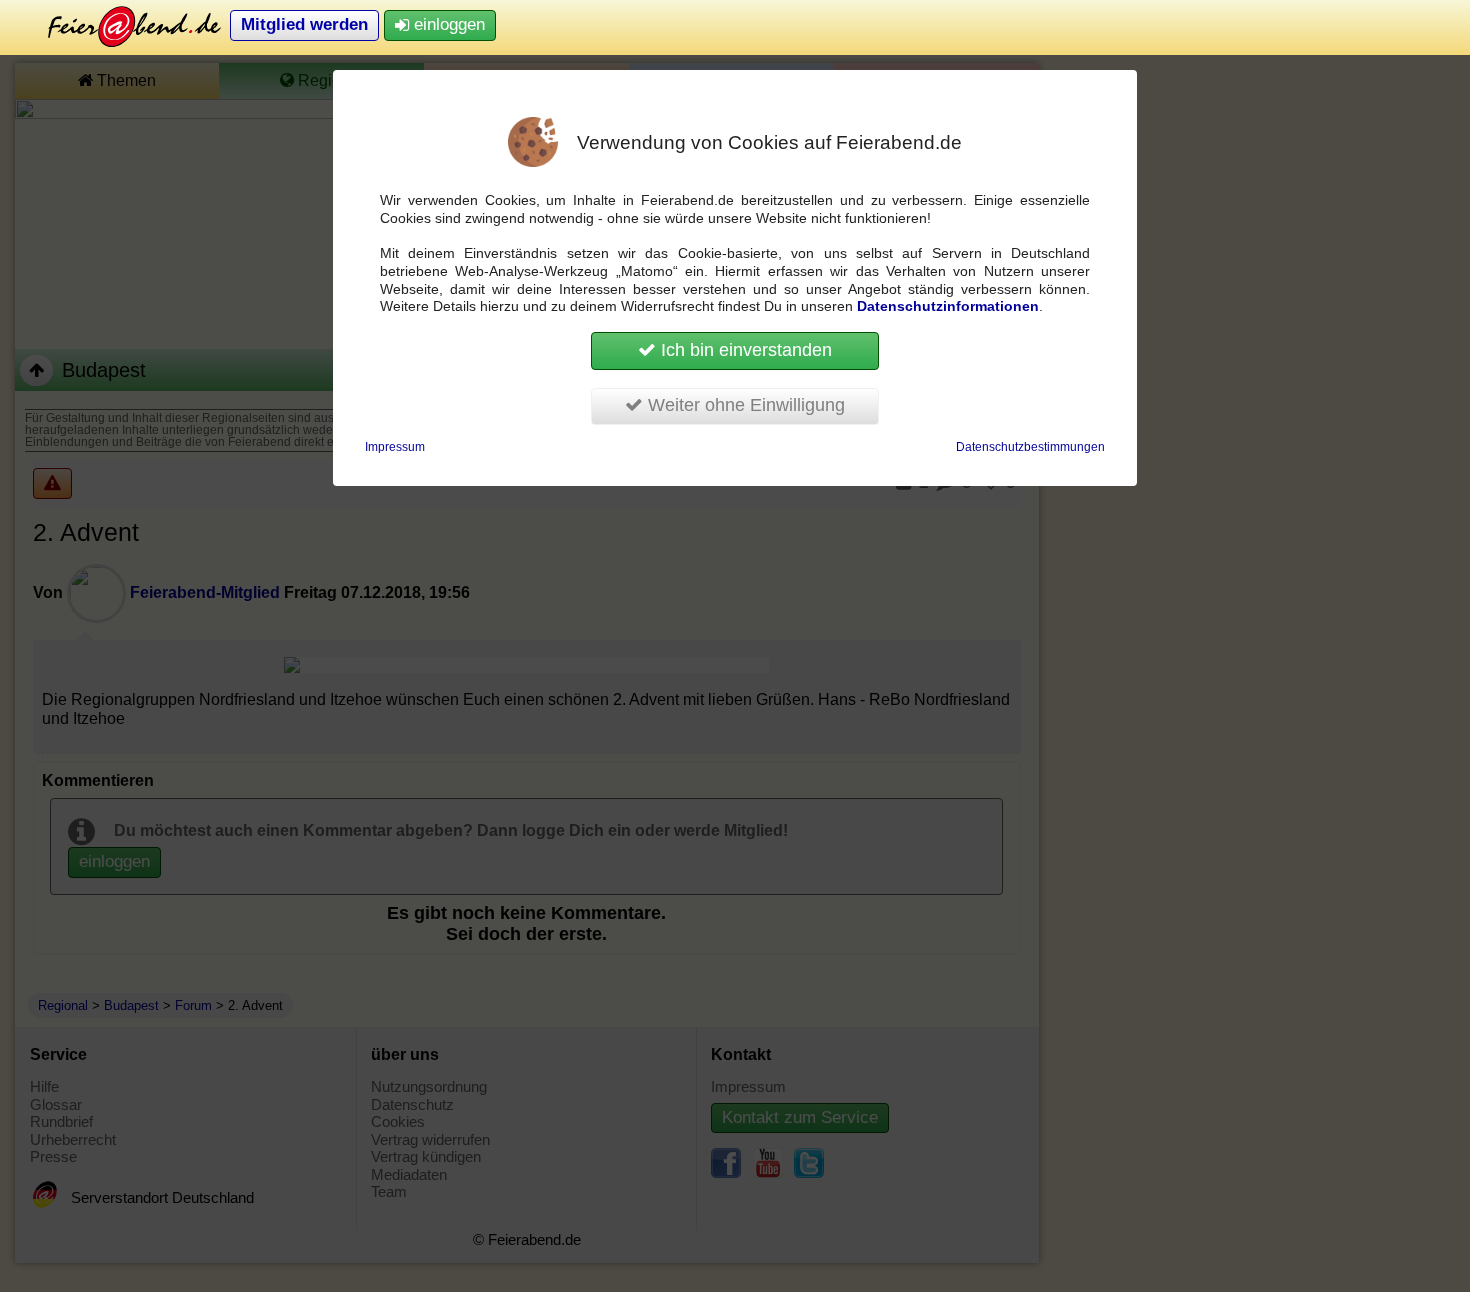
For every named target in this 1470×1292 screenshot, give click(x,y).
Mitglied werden (304, 24)
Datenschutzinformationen (948, 306)
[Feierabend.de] (120, 25)
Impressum (395, 447)
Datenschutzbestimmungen (1030, 447)
